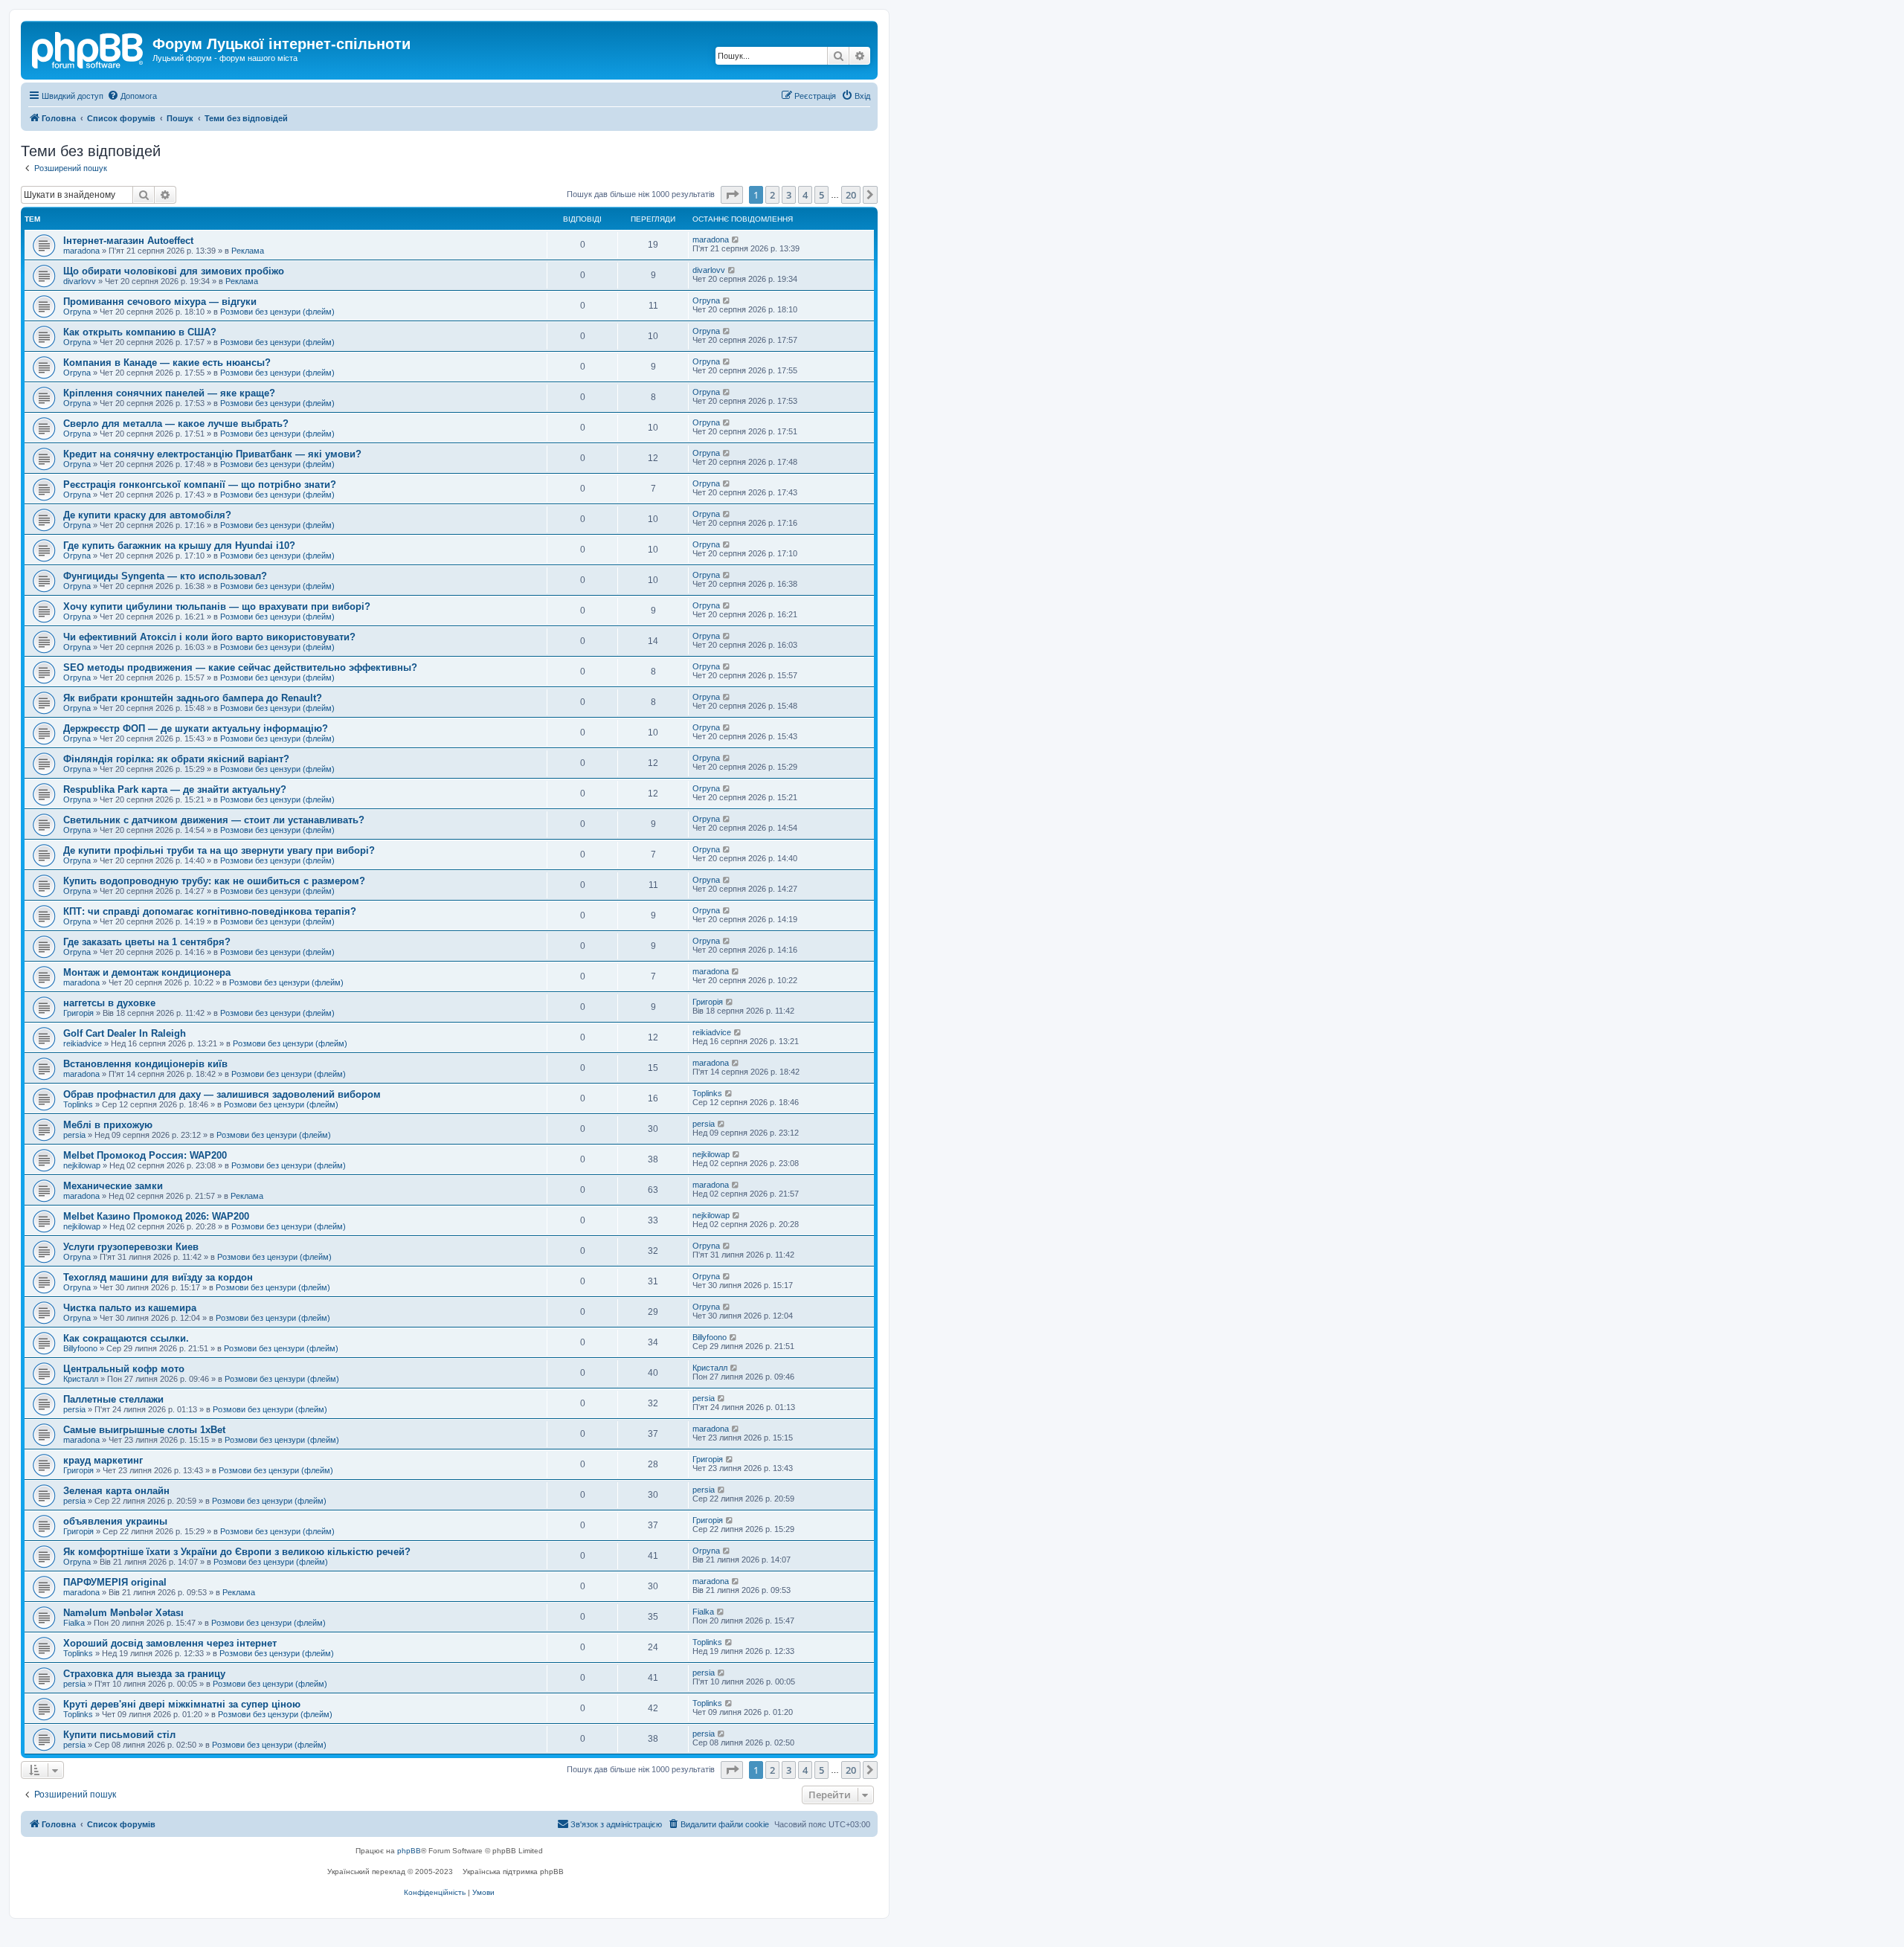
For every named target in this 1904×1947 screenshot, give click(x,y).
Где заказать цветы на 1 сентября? (147, 942)
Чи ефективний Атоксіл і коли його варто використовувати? (209, 637)
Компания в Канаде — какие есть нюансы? (167, 363)
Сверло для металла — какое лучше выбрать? (176, 424)
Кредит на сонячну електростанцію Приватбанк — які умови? (212, 454)
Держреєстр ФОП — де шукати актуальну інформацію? (196, 728)
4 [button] (805, 195)
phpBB (409, 1851)
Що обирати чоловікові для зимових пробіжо (174, 271)
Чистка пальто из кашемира (130, 1308)
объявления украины (115, 1521)
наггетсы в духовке (109, 1003)
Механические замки (113, 1186)
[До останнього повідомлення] (736, 239)
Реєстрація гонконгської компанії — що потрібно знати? (200, 485)
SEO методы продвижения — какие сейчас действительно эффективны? (240, 667)
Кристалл (81, 1379)
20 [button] (851, 195)
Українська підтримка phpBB (513, 1872)
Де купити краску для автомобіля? (147, 515)
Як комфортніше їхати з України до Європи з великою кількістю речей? (237, 1552)
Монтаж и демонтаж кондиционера (147, 972)
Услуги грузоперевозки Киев (131, 1247)
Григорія (78, 1013)
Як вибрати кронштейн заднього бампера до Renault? (193, 698)
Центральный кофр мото (124, 1369)
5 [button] (821, 195)
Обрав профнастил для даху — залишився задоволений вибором (222, 1094)
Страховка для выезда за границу (144, 1674)
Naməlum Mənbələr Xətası (123, 1613)
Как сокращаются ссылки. (126, 1338)
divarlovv (80, 281)
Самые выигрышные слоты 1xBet (144, 1430)
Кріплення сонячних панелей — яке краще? (169, 393)
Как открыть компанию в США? (140, 332)
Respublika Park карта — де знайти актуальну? (175, 789)
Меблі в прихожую (108, 1125)
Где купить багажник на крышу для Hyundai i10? (179, 546)
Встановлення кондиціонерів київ (145, 1064)
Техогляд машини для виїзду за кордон (158, 1277)
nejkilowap (82, 1165)
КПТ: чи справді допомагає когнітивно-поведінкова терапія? (210, 911)
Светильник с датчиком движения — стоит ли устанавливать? (214, 820)
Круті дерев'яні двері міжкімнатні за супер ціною (182, 1704)
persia (74, 1135)
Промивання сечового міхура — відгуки (160, 302)
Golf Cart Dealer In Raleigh (125, 1033)
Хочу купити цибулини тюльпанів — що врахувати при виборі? (217, 606)
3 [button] (789, 195)
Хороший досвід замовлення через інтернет (170, 1643)
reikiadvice (83, 1043)
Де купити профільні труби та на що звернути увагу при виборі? (219, 850)
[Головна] (89, 48)
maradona (81, 251)
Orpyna (77, 312)
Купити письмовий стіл (119, 1735)
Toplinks (78, 1104)
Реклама (248, 251)
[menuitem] (132, 96)
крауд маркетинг (103, 1460)
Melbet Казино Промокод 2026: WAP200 (156, 1216)
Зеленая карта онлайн (116, 1491)
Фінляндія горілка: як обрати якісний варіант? (176, 759)
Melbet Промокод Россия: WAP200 (145, 1155)
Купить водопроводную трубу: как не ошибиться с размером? (214, 881)
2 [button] (772, 195)
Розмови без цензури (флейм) (277, 312)
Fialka (74, 1623)
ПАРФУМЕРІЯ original (115, 1582)
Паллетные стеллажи (113, 1399)
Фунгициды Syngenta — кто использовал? (165, 576)
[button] (732, 195)
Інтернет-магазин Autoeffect (128, 241)
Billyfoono (80, 1348)
